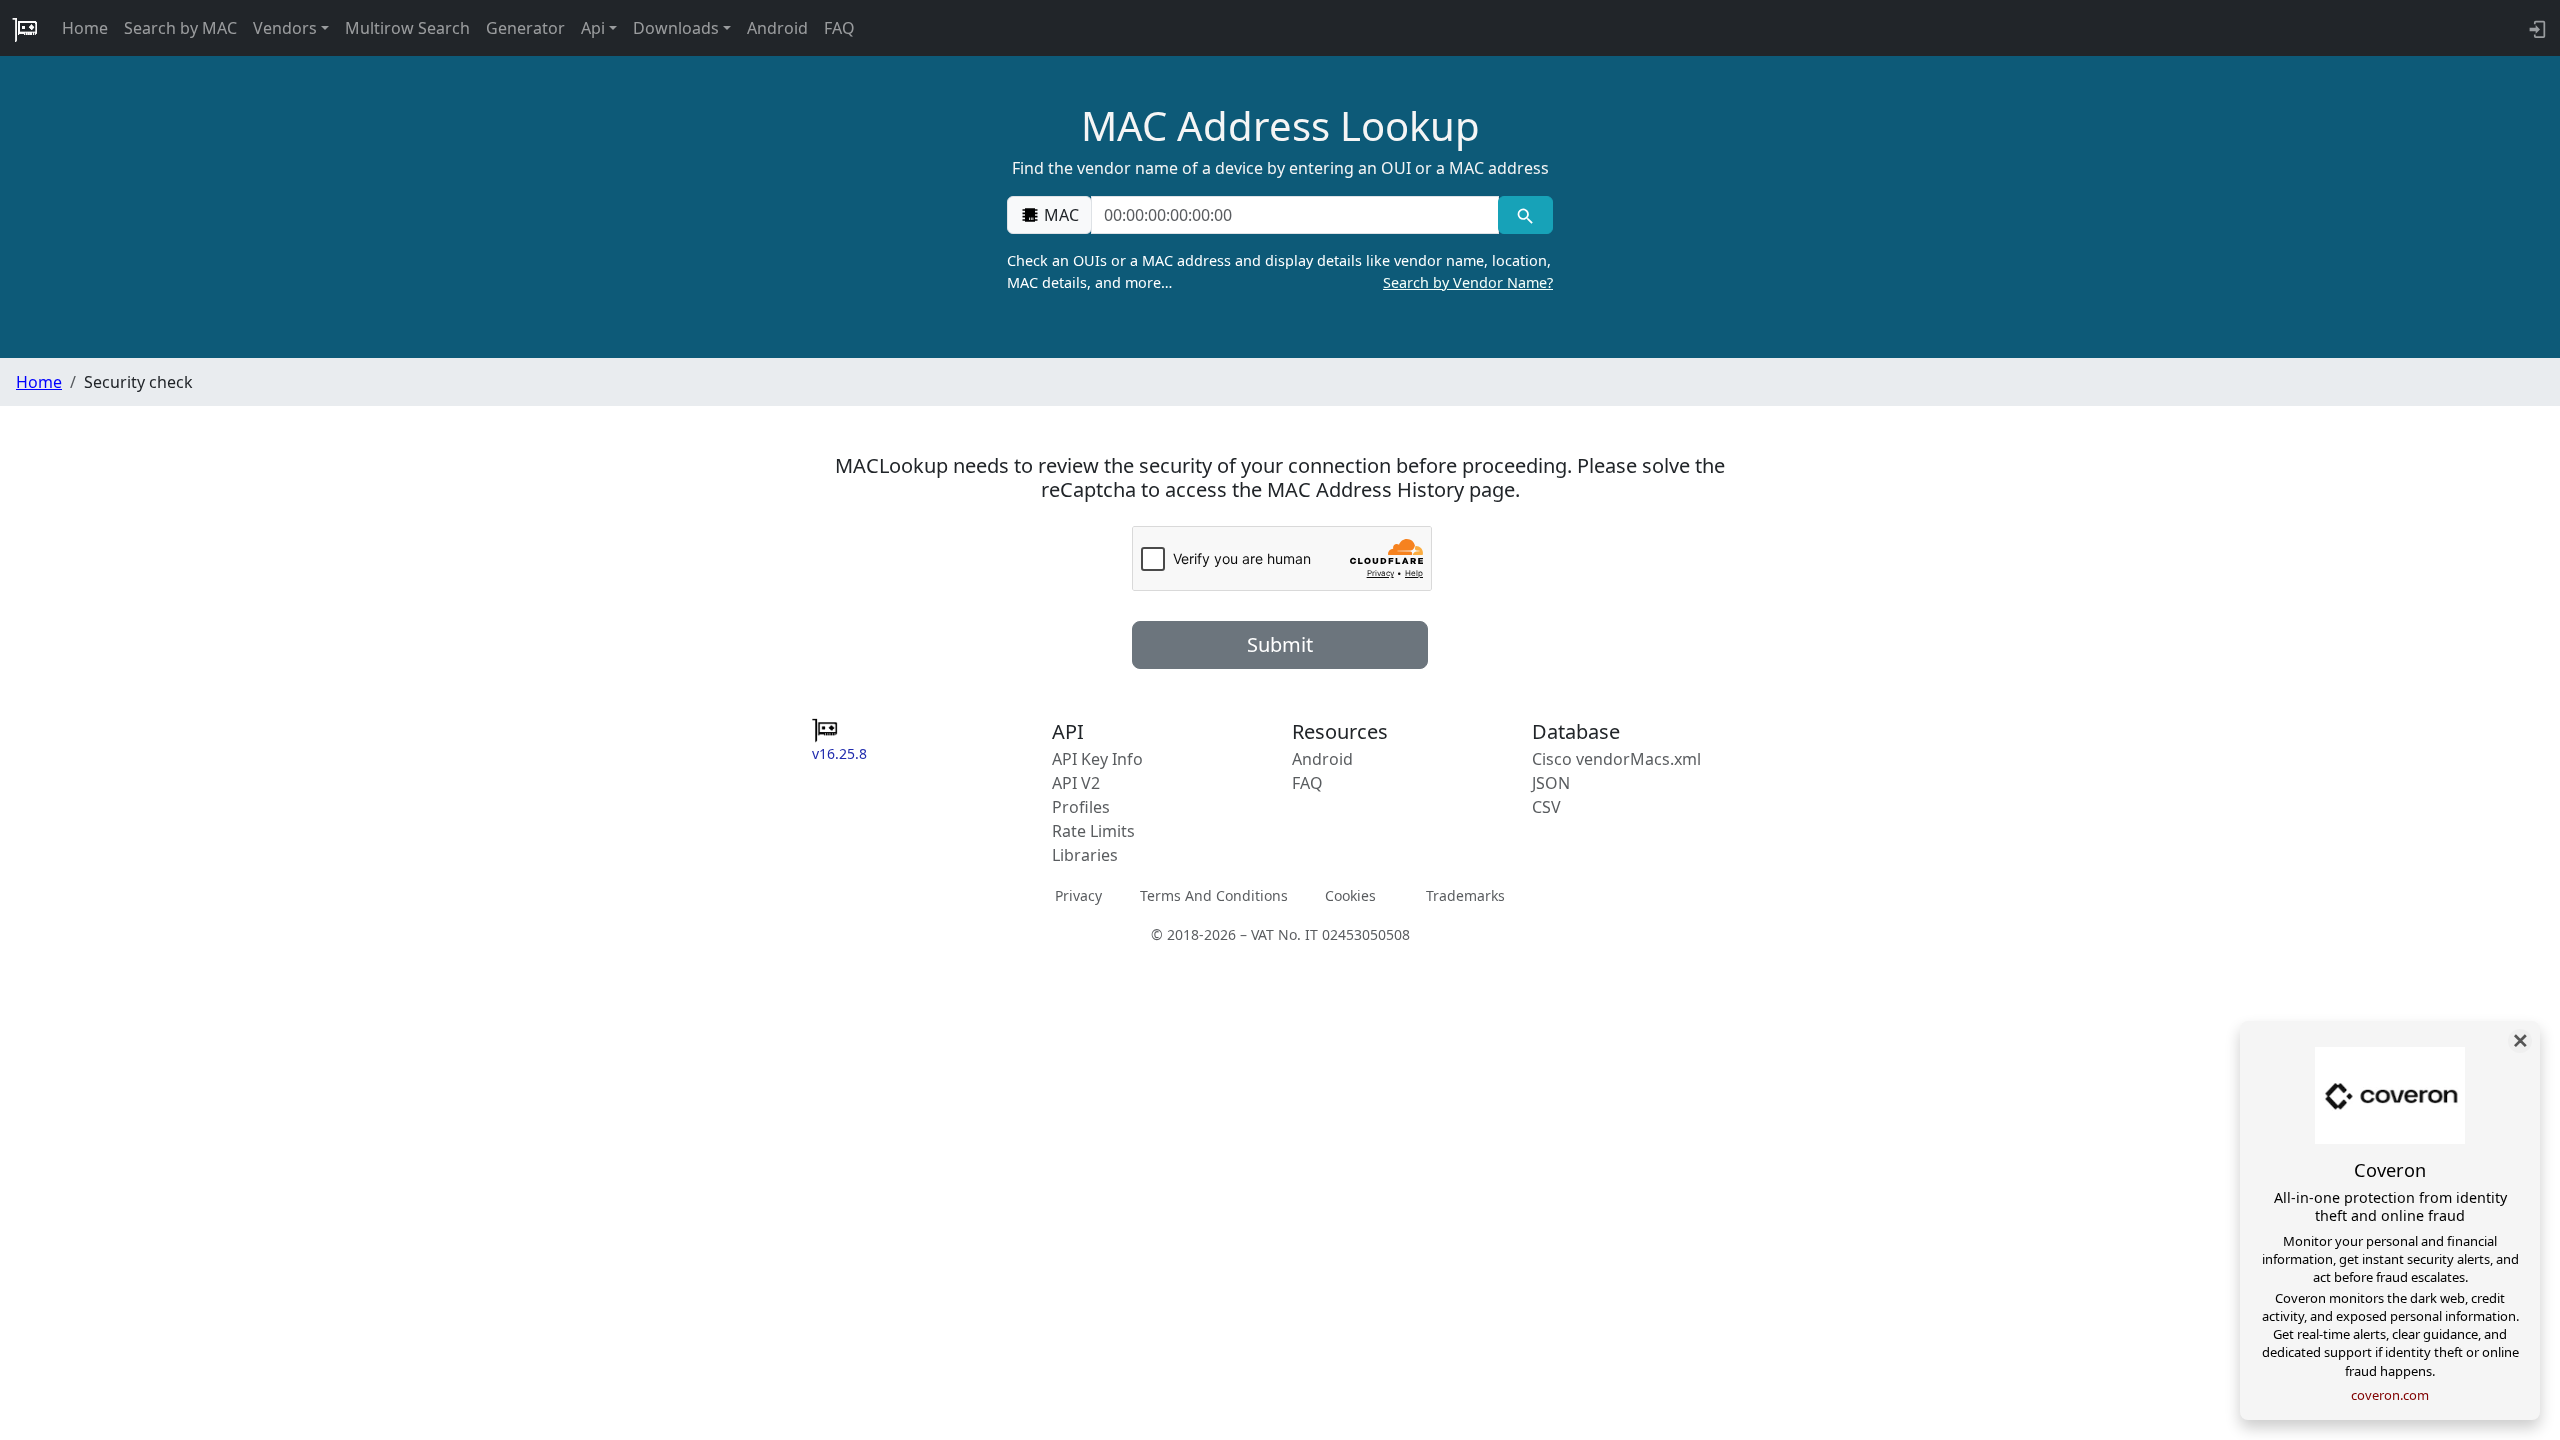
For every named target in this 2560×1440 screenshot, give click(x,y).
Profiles (1081, 807)
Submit (1280, 644)
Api (593, 28)
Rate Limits (1093, 831)
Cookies (1350, 895)
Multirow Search (407, 28)
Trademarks (1465, 895)
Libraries (1085, 855)
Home (85, 28)
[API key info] (2535, 28)
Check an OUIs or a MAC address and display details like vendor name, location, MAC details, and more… (1280, 271)
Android (777, 28)
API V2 (1076, 783)
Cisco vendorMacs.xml (1616, 759)
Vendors (285, 28)
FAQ (839, 28)
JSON (1551, 783)
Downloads (676, 28)
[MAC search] (1525, 215)
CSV (1546, 807)
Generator (525, 28)
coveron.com (2390, 1395)
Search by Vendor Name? (1468, 282)
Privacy (1078, 895)
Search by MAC (180, 28)
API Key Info (1097, 759)
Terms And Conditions (1214, 895)
